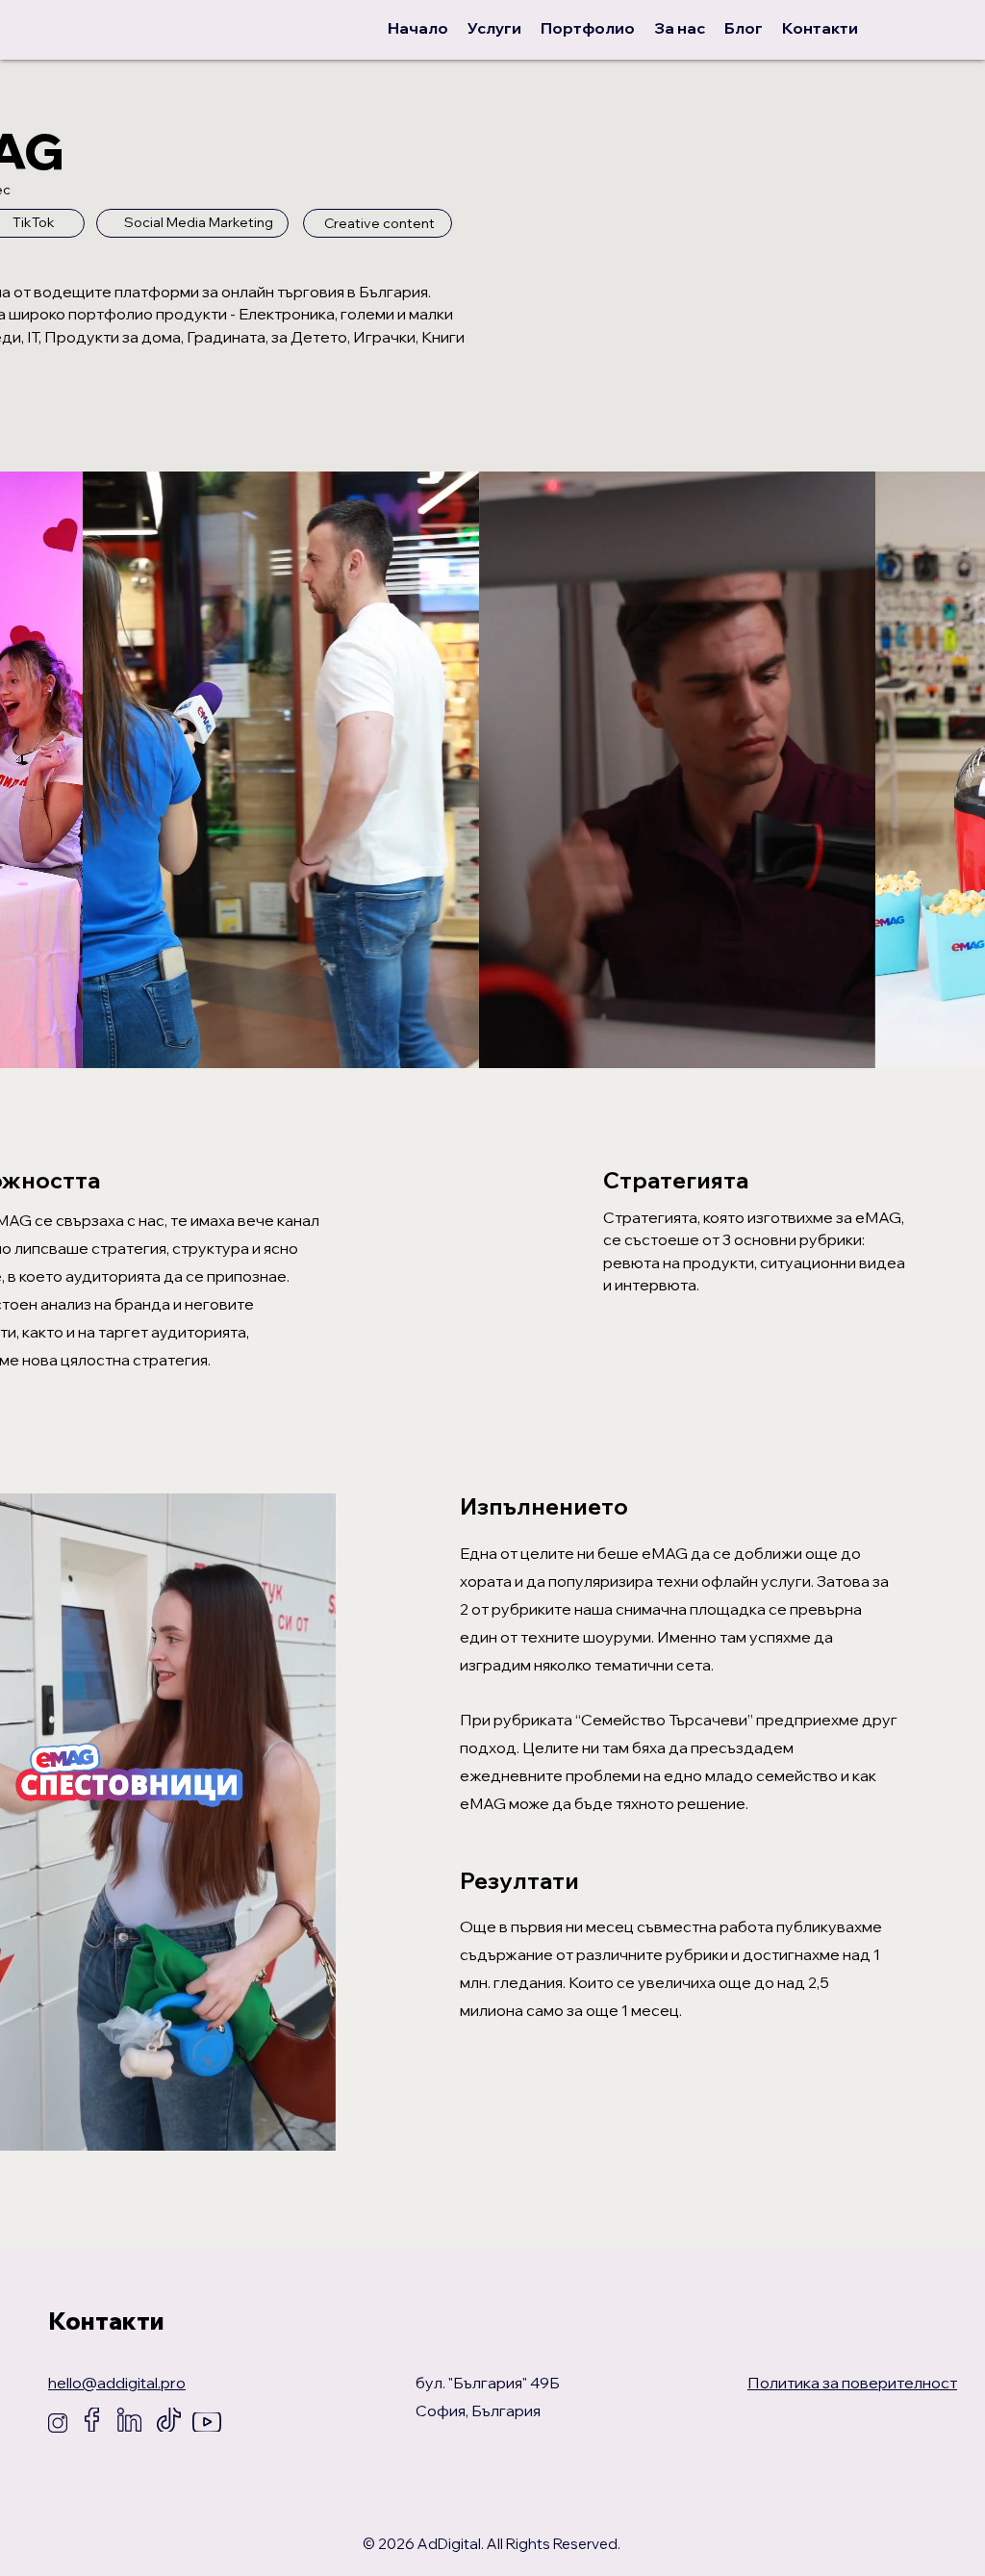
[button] (58, 1047)
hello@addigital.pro (117, 2383)
